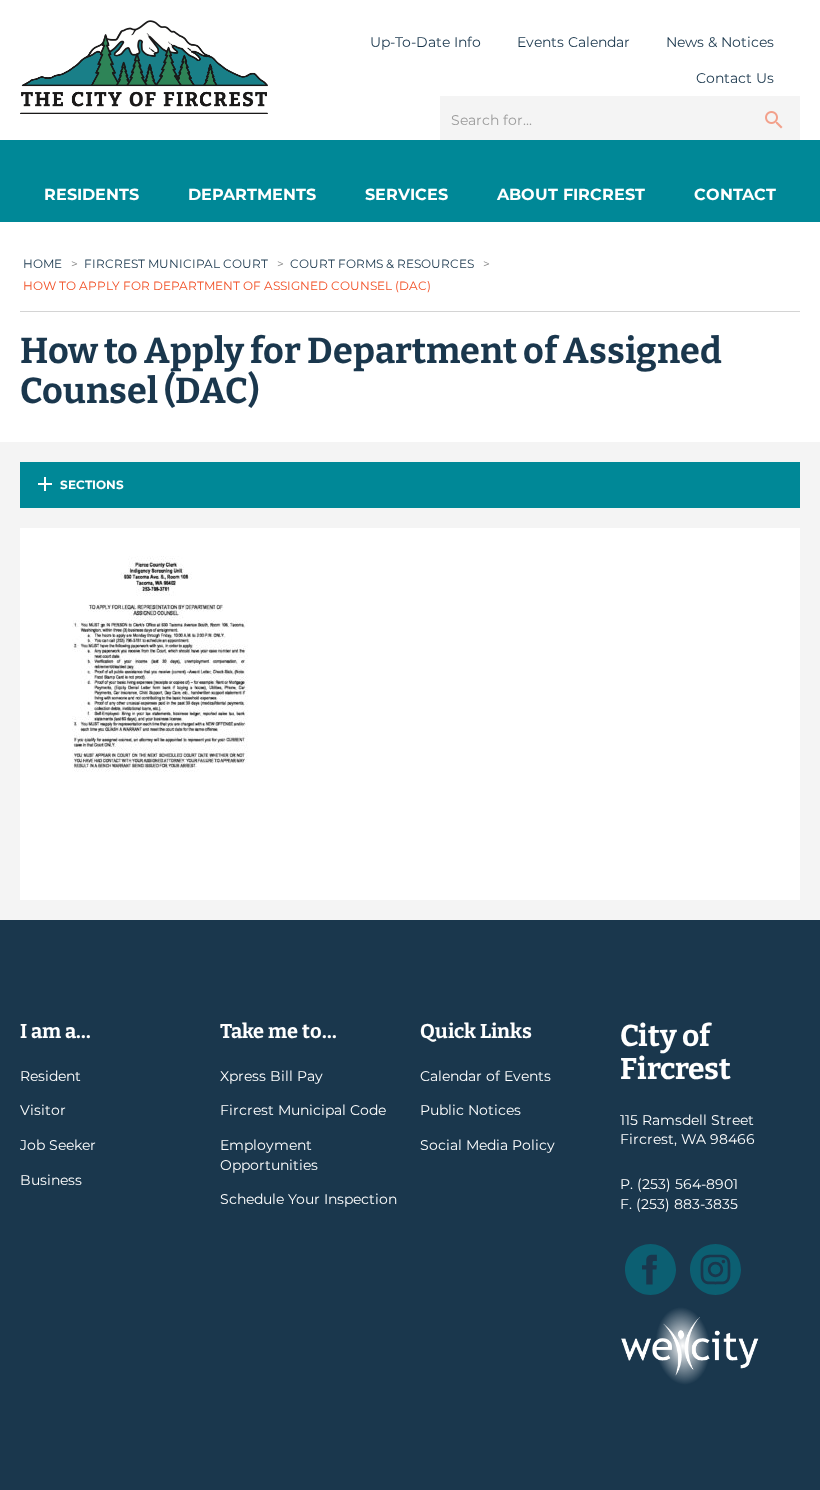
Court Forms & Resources (382, 263)
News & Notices (720, 42)
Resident (50, 1076)
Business (51, 1180)
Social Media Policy (487, 1145)
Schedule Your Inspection (308, 1199)
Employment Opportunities (269, 1155)
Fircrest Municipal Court (176, 263)
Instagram (715, 1269)
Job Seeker (58, 1145)
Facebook (650, 1269)
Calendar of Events (485, 1076)
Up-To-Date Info (425, 42)
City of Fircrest (144, 67)
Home (42, 263)
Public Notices (470, 1110)
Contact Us (735, 78)
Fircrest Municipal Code (303, 1110)
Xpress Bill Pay (271, 1076)
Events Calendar (573, 42)
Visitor (43, 1110)
